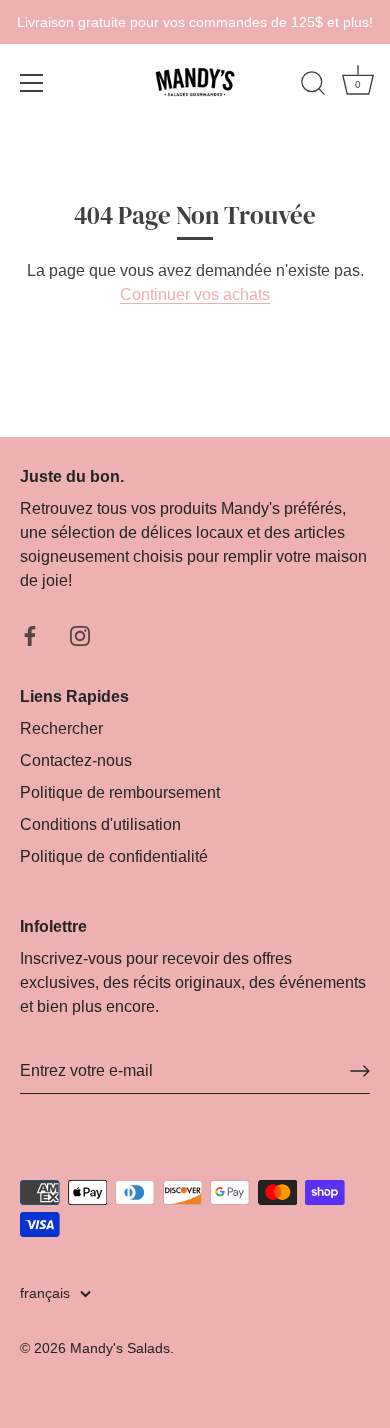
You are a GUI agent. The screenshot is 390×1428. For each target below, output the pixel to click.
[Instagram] (80, 634)
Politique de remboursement (120, 792)
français (45, 1293)
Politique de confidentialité (114, 856)
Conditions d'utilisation (100, 824)
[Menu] (32, 83)
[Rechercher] (313, 86)
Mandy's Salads (120, 1348)
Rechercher (61, 728)
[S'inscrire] (360, 1071)
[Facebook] (30, 634)
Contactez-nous (76, 760)
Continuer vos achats (195, 294)
